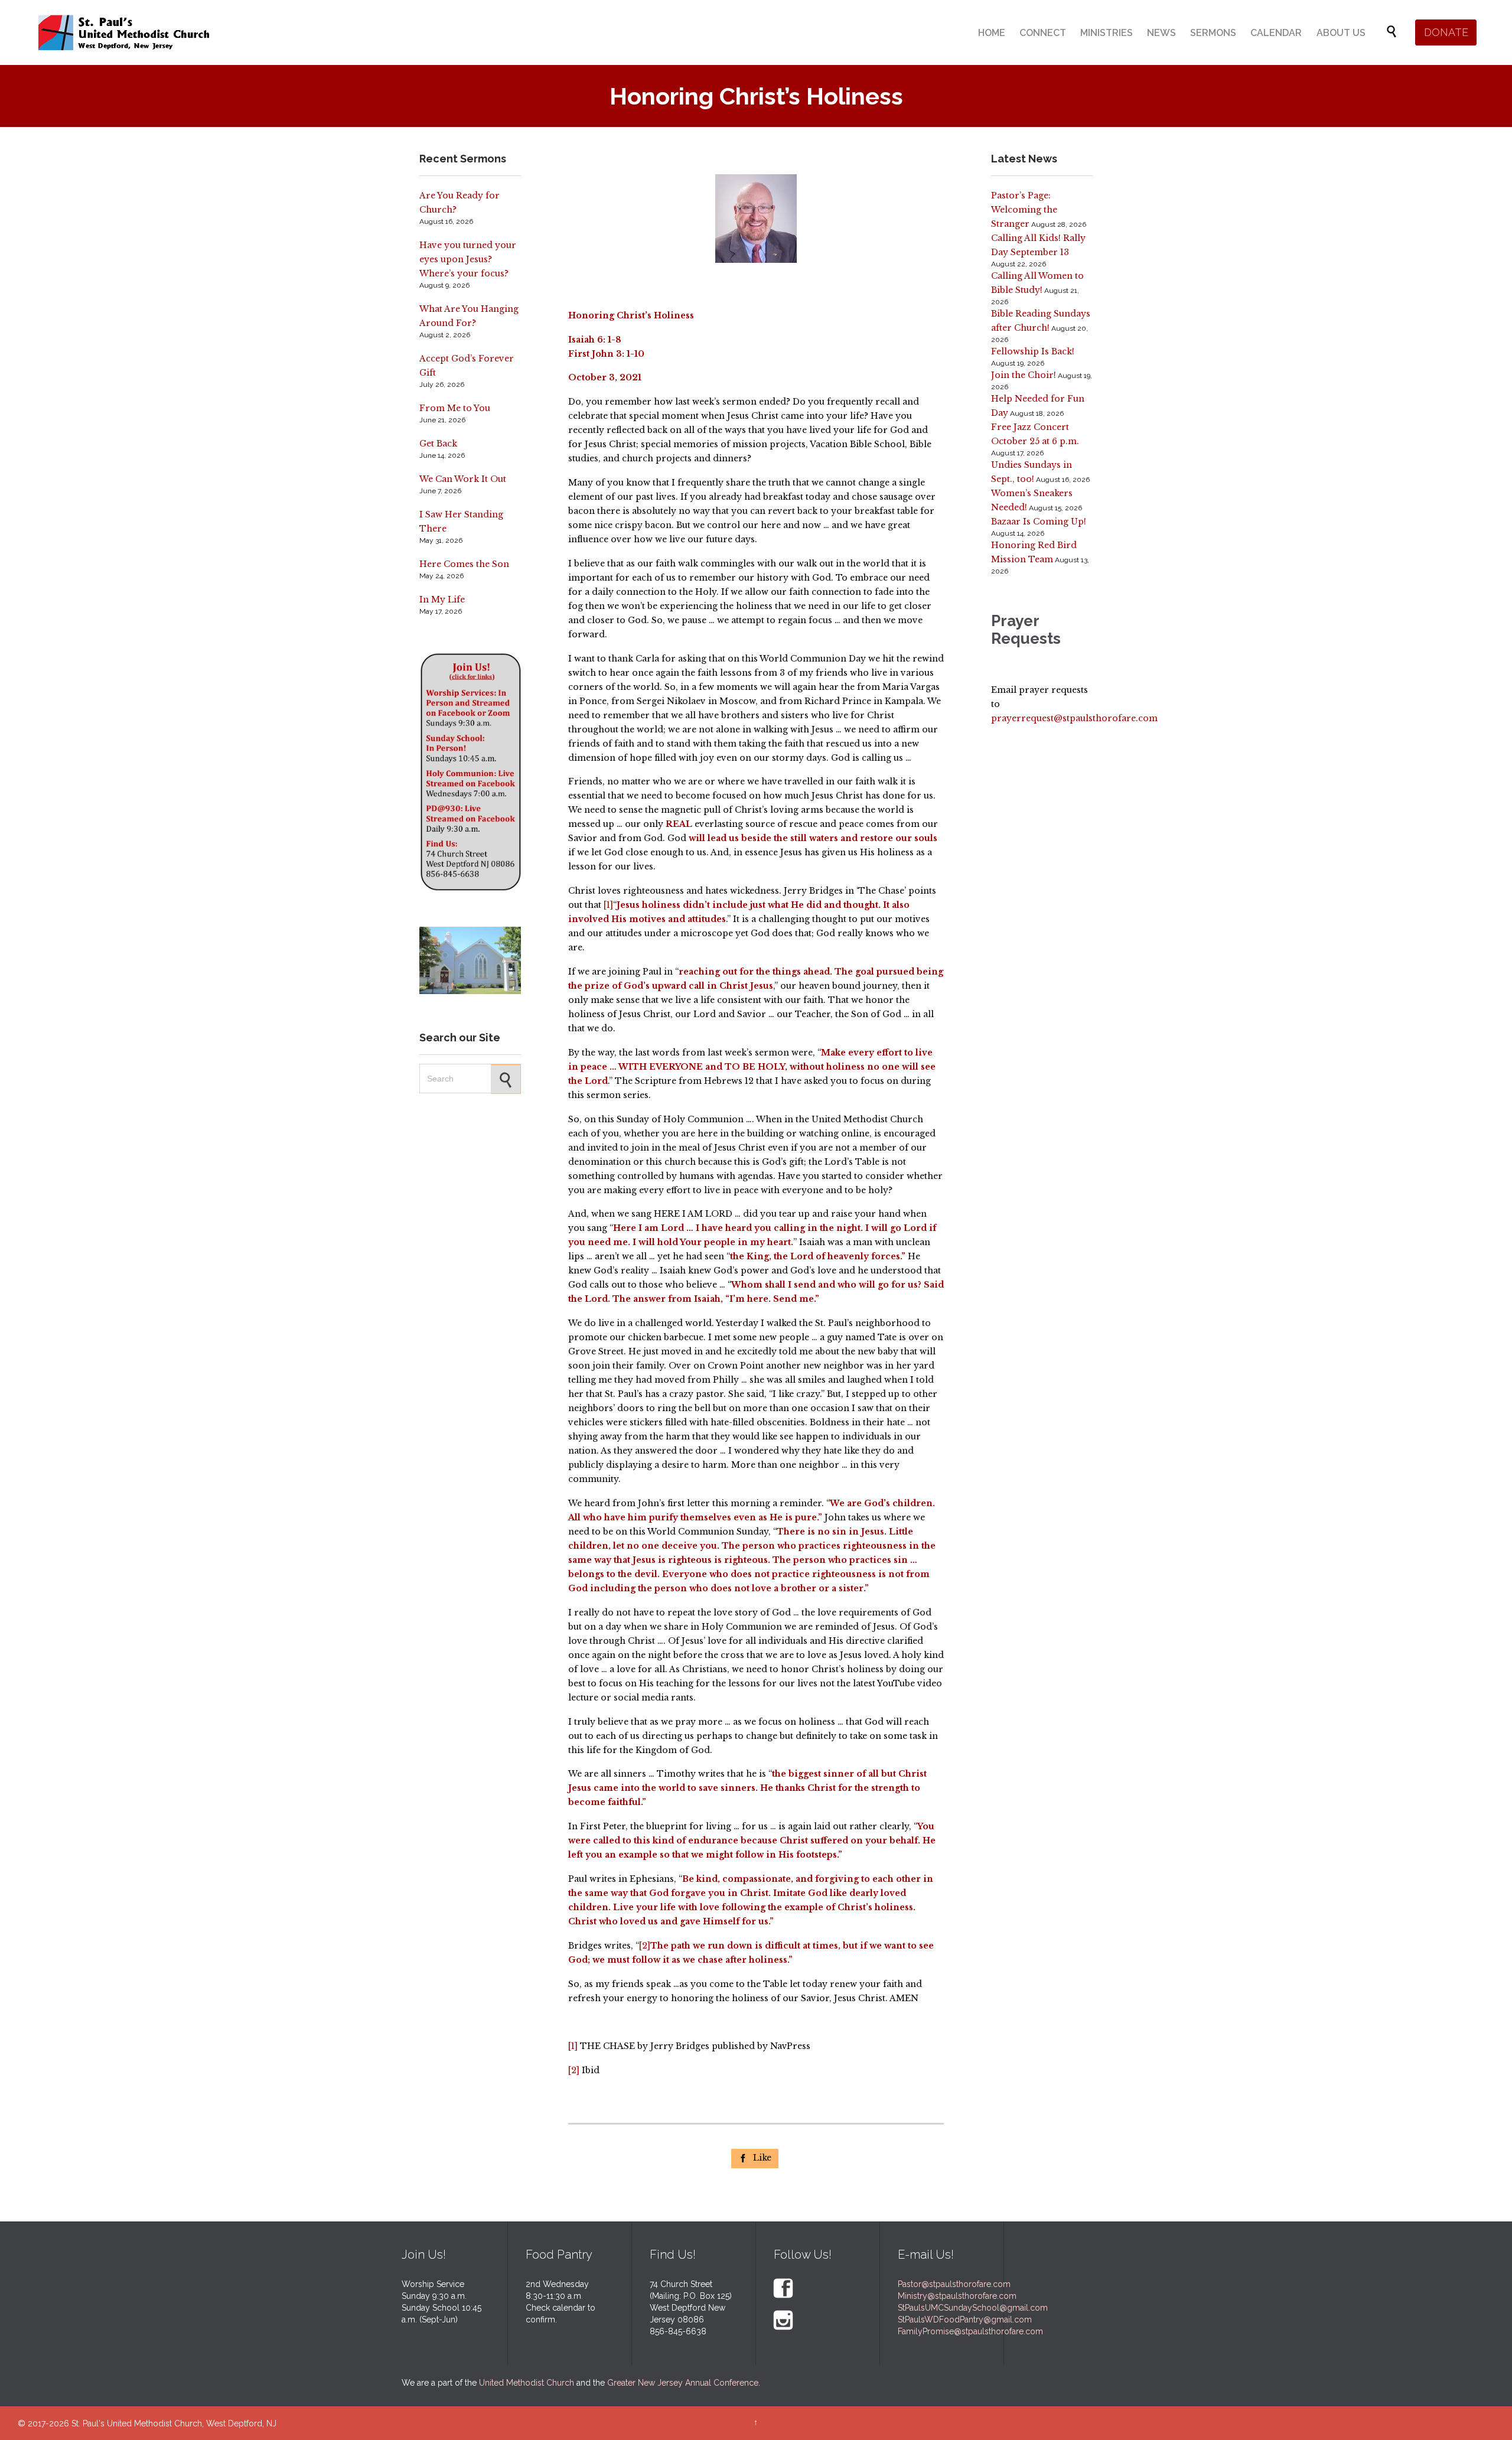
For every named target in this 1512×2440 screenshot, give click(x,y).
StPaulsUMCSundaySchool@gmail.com (973, 2308)
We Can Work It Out (463, 479)
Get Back (438, 444)
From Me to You (455, 408)
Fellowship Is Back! (1033, 351)
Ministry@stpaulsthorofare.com (957, 2296)
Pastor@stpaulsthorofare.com (954, 2284)
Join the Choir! (1024, 375)
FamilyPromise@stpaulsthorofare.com (970, 2331)
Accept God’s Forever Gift (467, 366)
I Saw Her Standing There (461, 522)
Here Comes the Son (464, 564)
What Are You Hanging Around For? (469, 316)
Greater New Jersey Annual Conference (683, 2383)
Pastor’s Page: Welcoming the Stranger (1024, 210)
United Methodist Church (527, 2383)
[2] (645, 1946)
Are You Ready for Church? (460, 203)
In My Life (442, 600)
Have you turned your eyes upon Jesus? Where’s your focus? (468, 259)
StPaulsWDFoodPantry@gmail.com (965, 2320)
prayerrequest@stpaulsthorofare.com (1074, 718)
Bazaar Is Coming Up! (1039, 522)
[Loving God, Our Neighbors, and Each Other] (124, 32)
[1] (608, 905)
